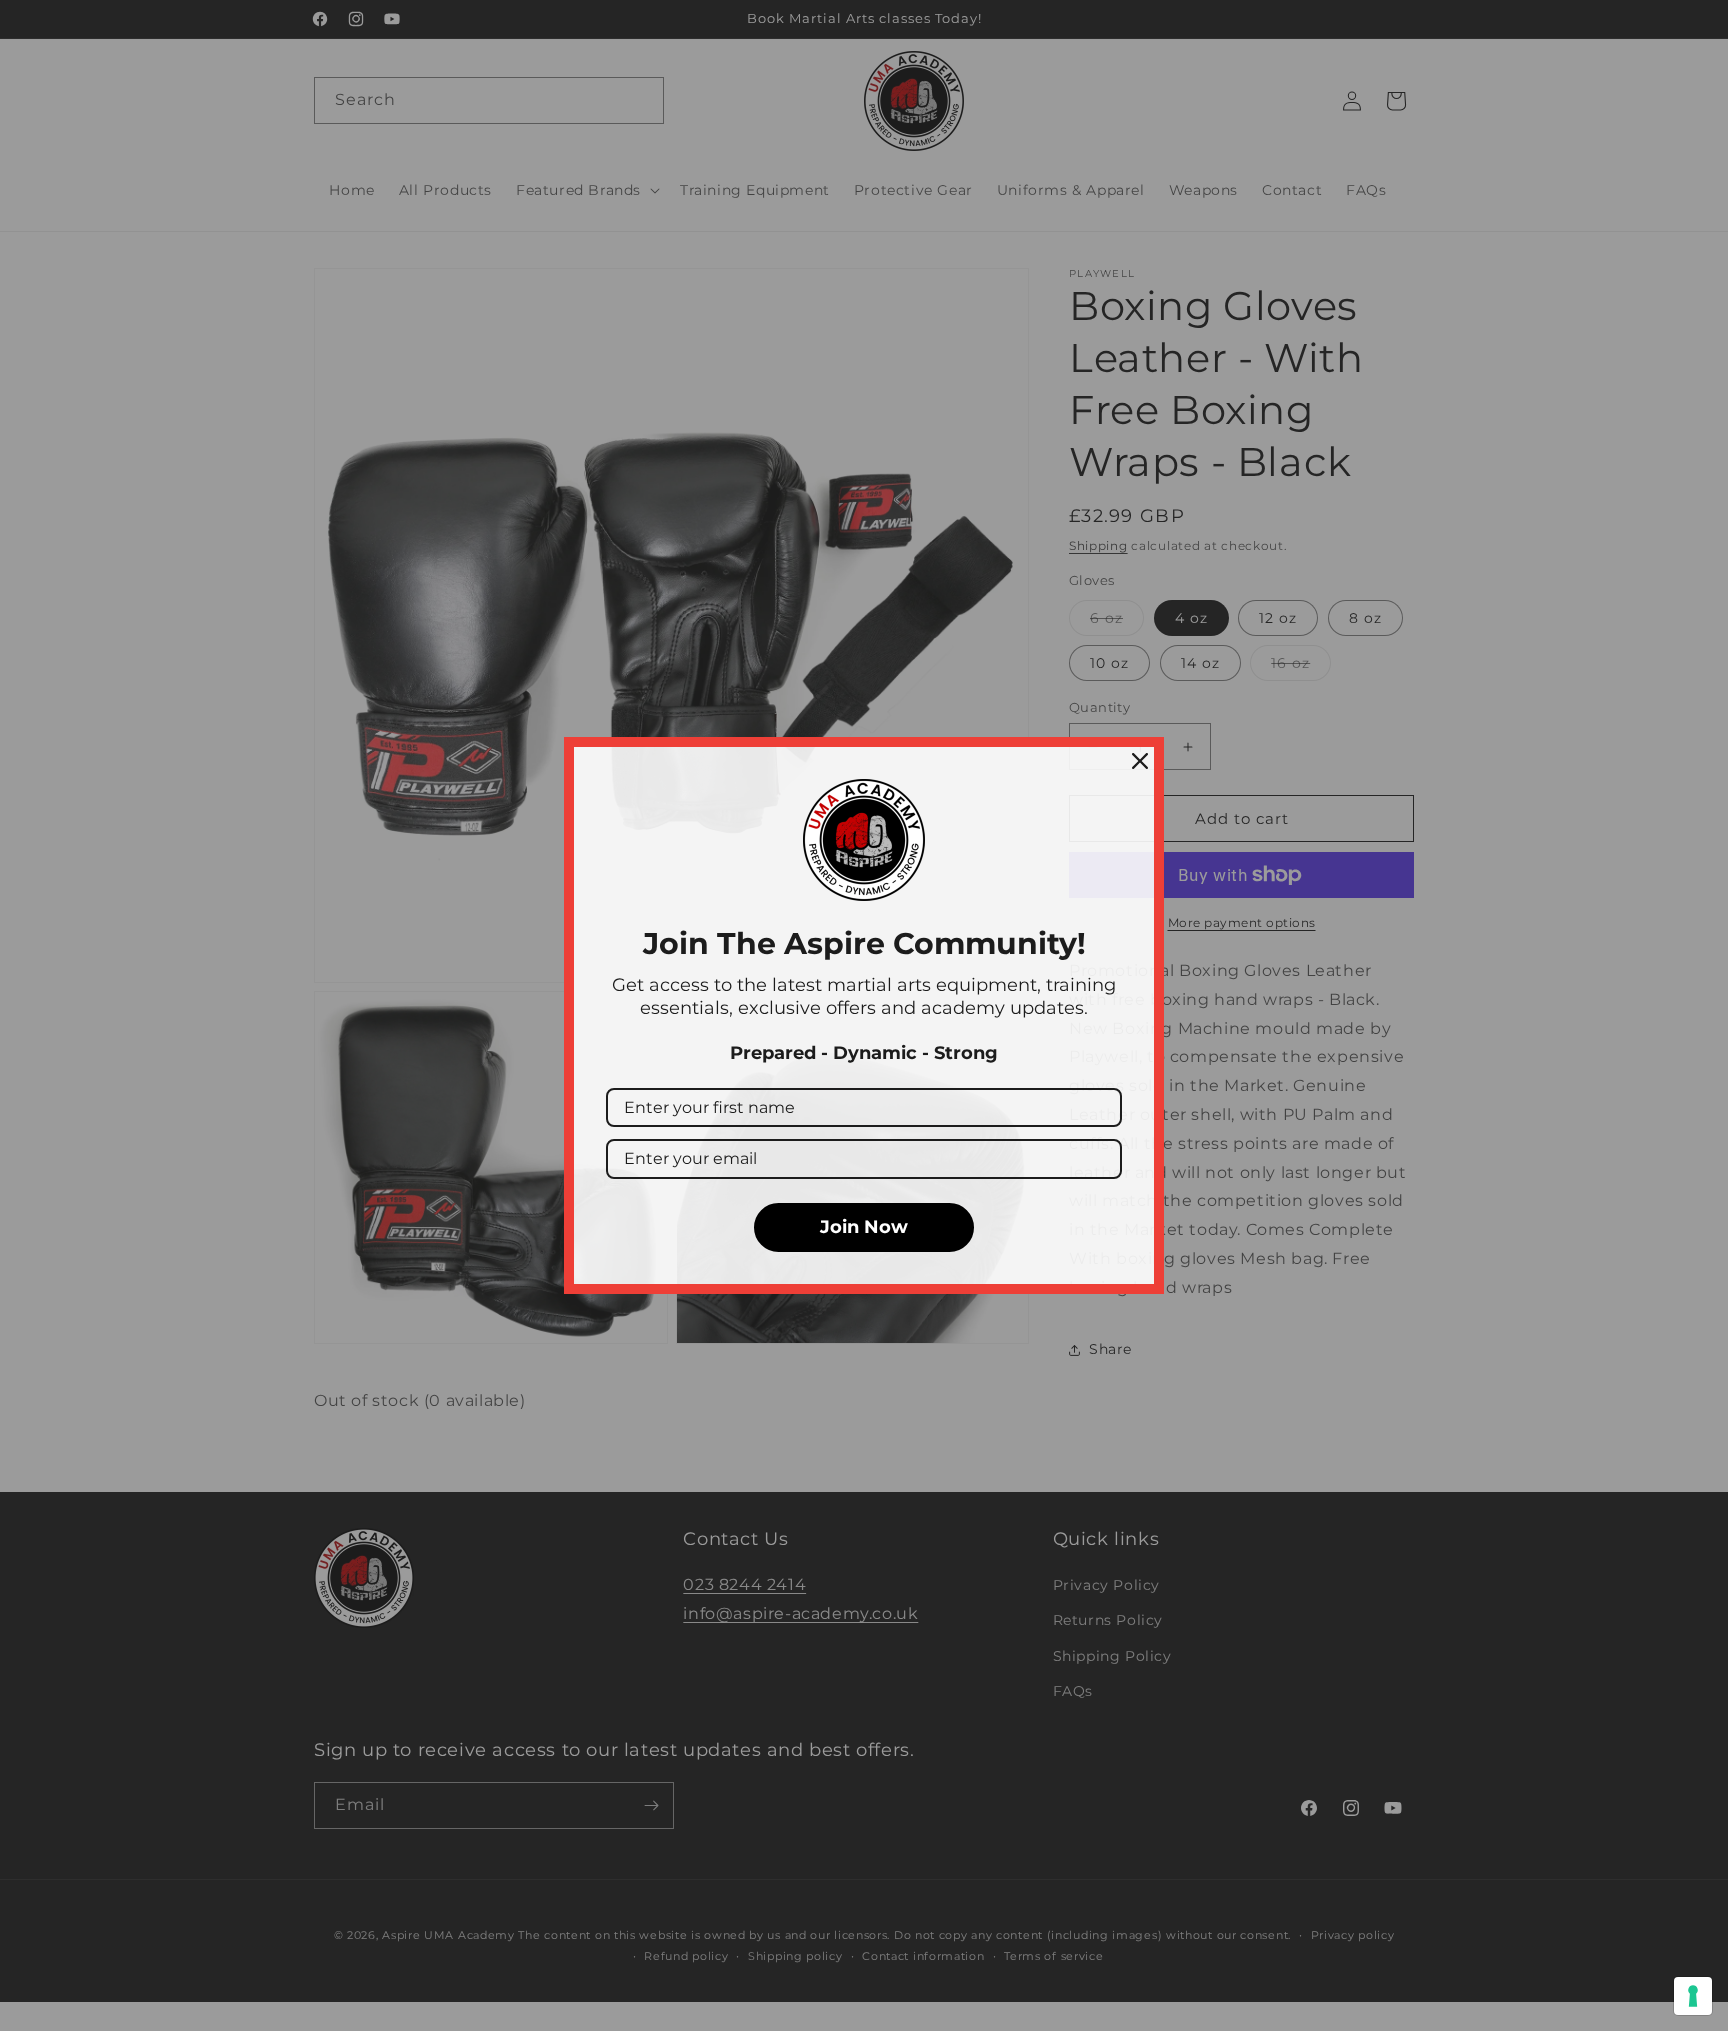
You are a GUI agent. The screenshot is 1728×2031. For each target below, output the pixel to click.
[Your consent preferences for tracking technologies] (1693, 1996)
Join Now (864, 1227)
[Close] (1140, 761)
